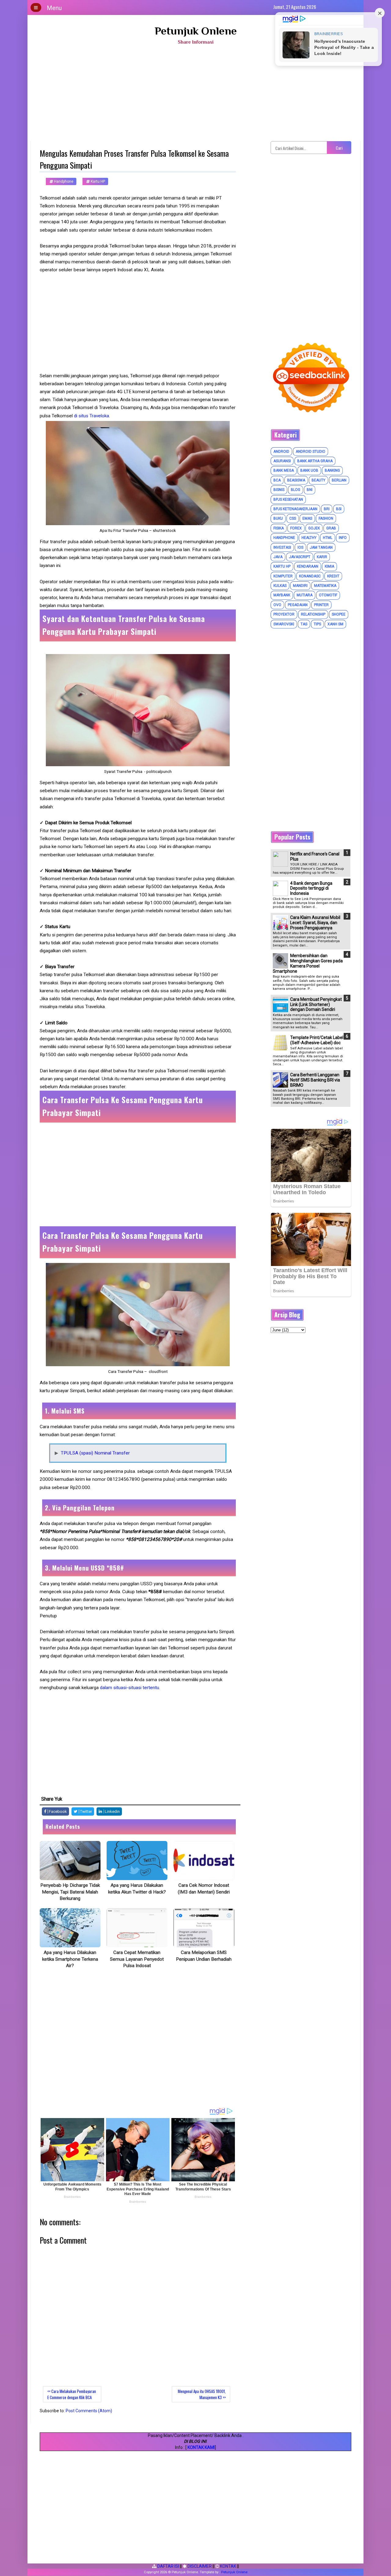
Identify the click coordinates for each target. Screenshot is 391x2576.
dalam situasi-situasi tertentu (130, 1688)
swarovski (284, 624)
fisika (279, 528)
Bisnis (279, 490)
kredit (333, 576)
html (328, 538)
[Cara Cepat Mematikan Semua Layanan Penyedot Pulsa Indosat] (137, 1928)
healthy (309, 538)
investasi (282, 547)
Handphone (63, 181)
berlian (339, 480)
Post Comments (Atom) (89, 2411)
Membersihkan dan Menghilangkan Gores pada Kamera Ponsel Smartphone (308, 963)
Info (343, 538)
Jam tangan (321, 547)
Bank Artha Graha (315, 461)
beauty (318, 480)
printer (321, 605)
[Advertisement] (195, 95)
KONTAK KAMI (201, 2447)
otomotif (328, 595)
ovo (277, 605)
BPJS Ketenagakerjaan (295, 509)
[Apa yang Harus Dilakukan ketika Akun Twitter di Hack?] (137, 1861)
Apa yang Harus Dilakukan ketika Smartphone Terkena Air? (70, 1959)
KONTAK (228, 2566)
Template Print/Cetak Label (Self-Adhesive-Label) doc (317, 1040)
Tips (317, 624)
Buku (278, 518)
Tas (304, 624)
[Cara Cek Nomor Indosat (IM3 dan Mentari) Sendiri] (204, 1861)
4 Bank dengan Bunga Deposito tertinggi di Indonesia (311, 888)
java (278, 557)
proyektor (284, 614)
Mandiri (300, 586)
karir (322, 557)
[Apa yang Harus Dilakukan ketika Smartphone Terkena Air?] (70, 1928)
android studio (311, 452)
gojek (314, 528)
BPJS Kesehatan (288, 499)
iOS (300, 547)
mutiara (305, 595)
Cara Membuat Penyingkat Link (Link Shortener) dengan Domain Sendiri (316, 1004)
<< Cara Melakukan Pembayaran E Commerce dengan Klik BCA (72, 2394)
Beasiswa (296, 480)
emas (307, 518)
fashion (326, 518)
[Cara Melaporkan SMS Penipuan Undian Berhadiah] (204, 1928)
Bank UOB (309, 470)
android (281, 452)
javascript (300, 557)
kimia (329, 566)
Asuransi (282, 461)
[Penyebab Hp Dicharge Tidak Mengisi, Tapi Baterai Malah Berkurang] (70, 1861)
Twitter (86, 1811)
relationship (313, 614)
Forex (296, 528)
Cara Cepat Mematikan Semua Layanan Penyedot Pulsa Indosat (137, 1959)
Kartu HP (97, 181)
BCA (277, 480)
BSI (339, 509)
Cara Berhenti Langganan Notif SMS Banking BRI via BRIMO (315, 1080)
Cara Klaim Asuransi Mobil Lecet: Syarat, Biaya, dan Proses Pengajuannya (315, 923)
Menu (54, 8)
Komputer (283, 576)
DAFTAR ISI (168, 2566)
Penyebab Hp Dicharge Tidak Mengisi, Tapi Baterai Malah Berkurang (70, 1892)
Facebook (57, 1811)
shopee (339, 614)
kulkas (280, 586)
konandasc (310, 576)
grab (331, 528)
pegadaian (298, 605)
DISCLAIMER (199, 2566)
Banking (332, 470)
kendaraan (308, 566)
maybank (282, 595)
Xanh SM (335, 624)
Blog (296, 490)
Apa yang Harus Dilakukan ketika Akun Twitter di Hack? (137, 1889)
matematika (325, 586)
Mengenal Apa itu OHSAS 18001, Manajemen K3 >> (202, 2394)
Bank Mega (284, 470)
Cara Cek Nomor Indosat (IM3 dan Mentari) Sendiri (204, 1889)
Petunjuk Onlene (196, 31)
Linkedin (112, 1811)
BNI (310, 490)
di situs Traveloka (91, 416)
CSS (293, 518)
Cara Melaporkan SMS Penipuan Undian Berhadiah (204, 1956)
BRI (327, 509)
